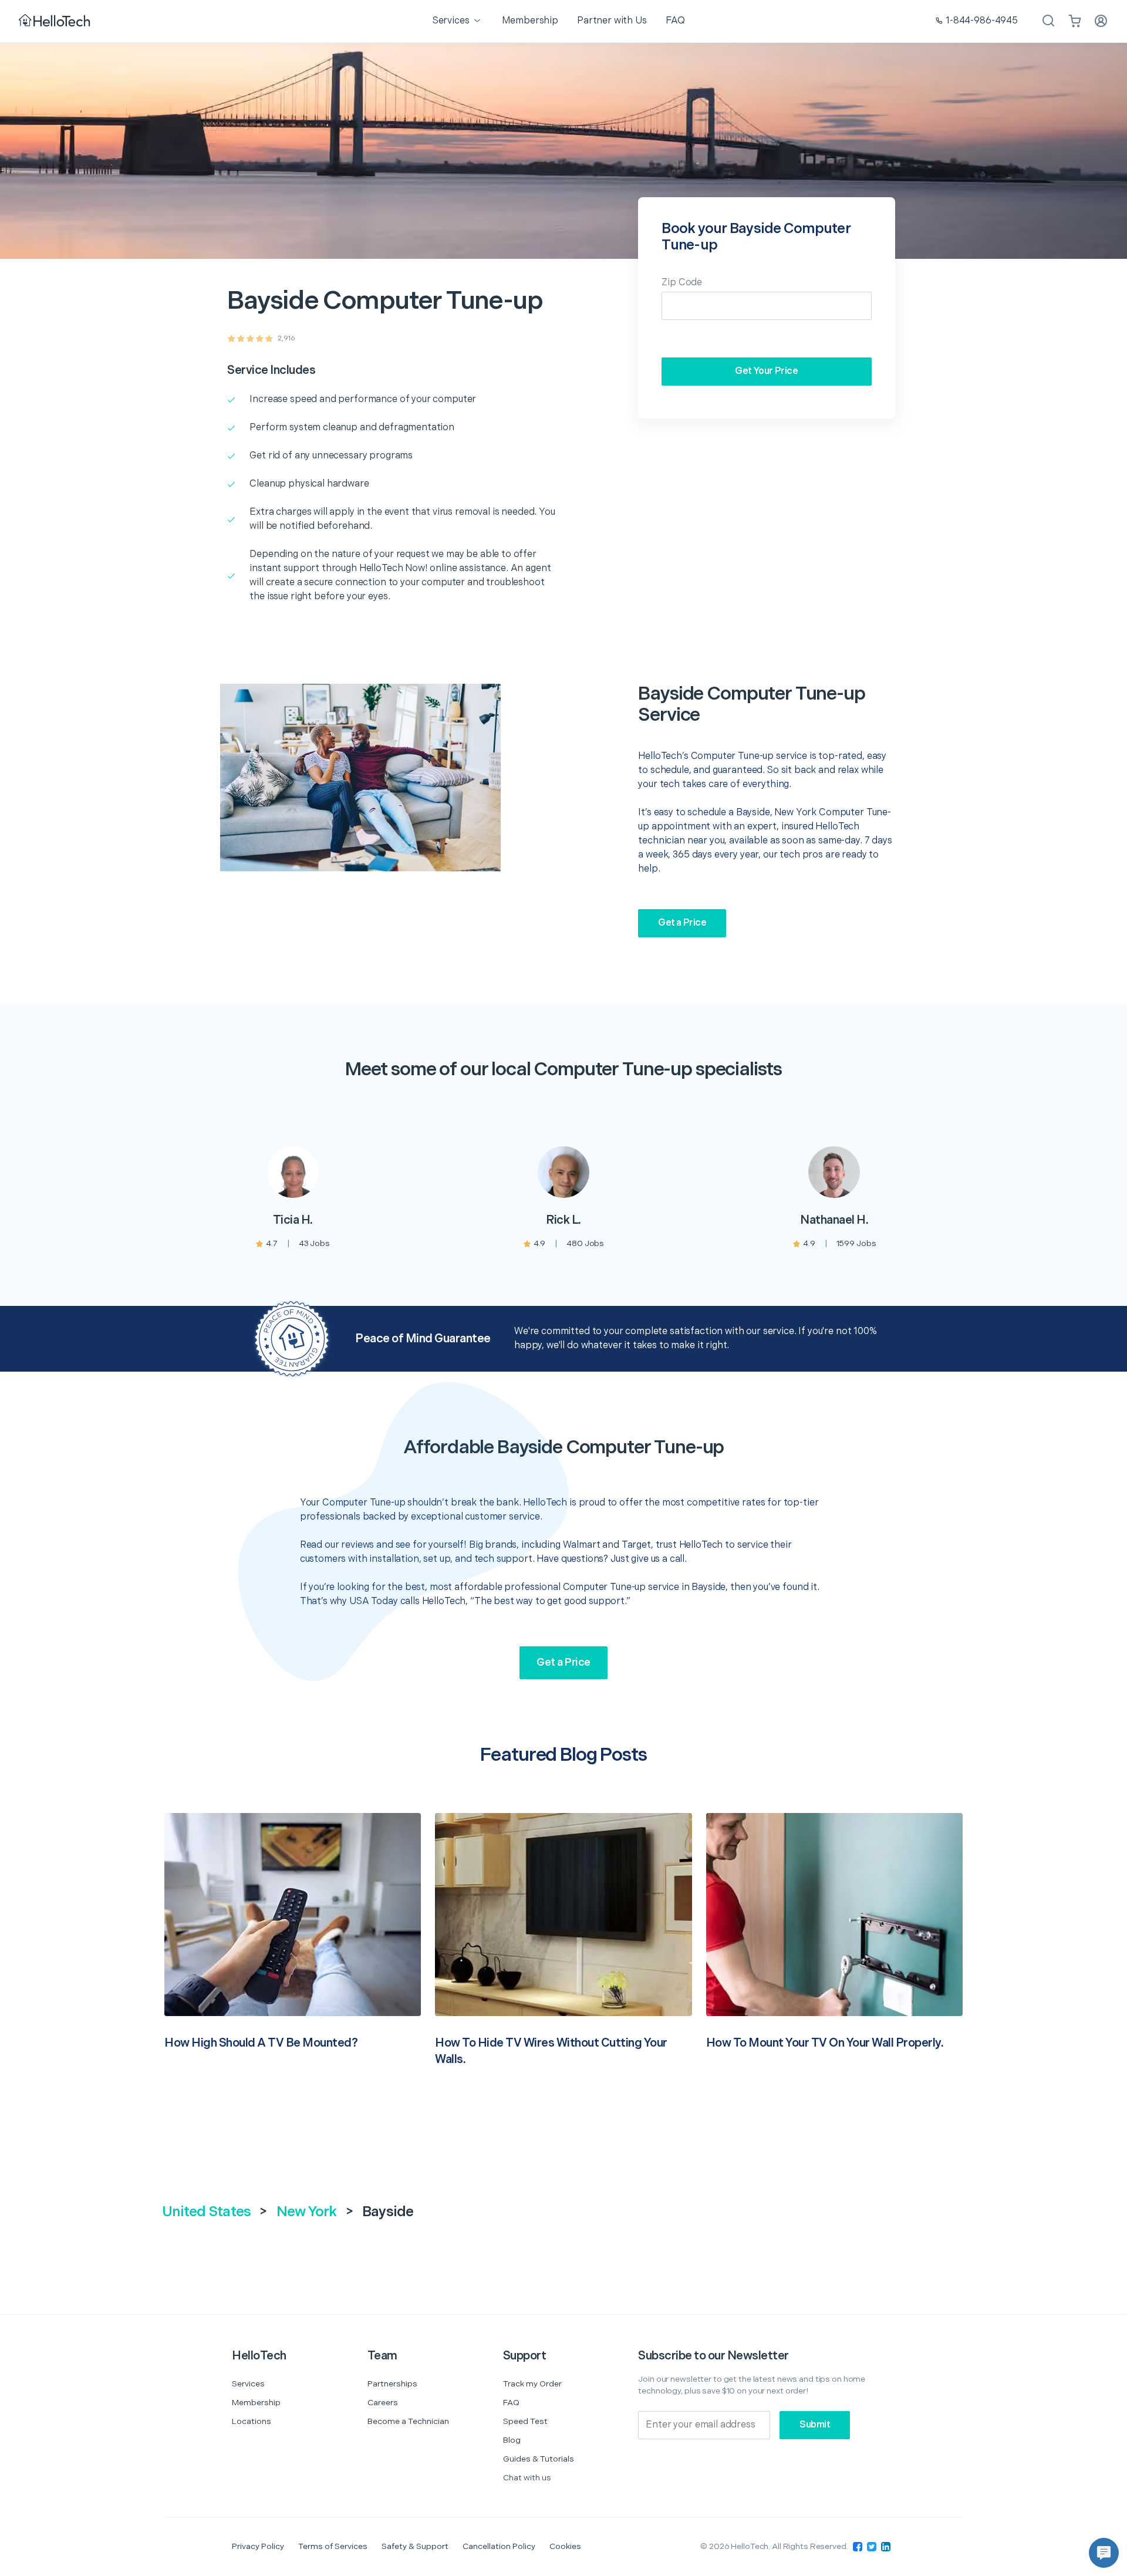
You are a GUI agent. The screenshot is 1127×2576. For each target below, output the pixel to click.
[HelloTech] (55, 21)
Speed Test (525, 2421)
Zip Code (682, 283)
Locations (252, 2421)
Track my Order (532, 2384)
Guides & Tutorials (539, 2459)
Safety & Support (415, 2546)
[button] (1104, 2553)
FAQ (511, 2403)
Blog (512, 2440)
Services (248, 2384)
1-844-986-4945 (982, 21)
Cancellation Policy (499, 2546)
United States (206, 2212)
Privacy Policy (258, 2546)
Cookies (565, 2546)
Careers (383, 2403)
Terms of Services (333, 2546)
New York (307, 2212)
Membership (256, 2403)
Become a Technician (408, 2421)
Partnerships (392, 2384)
